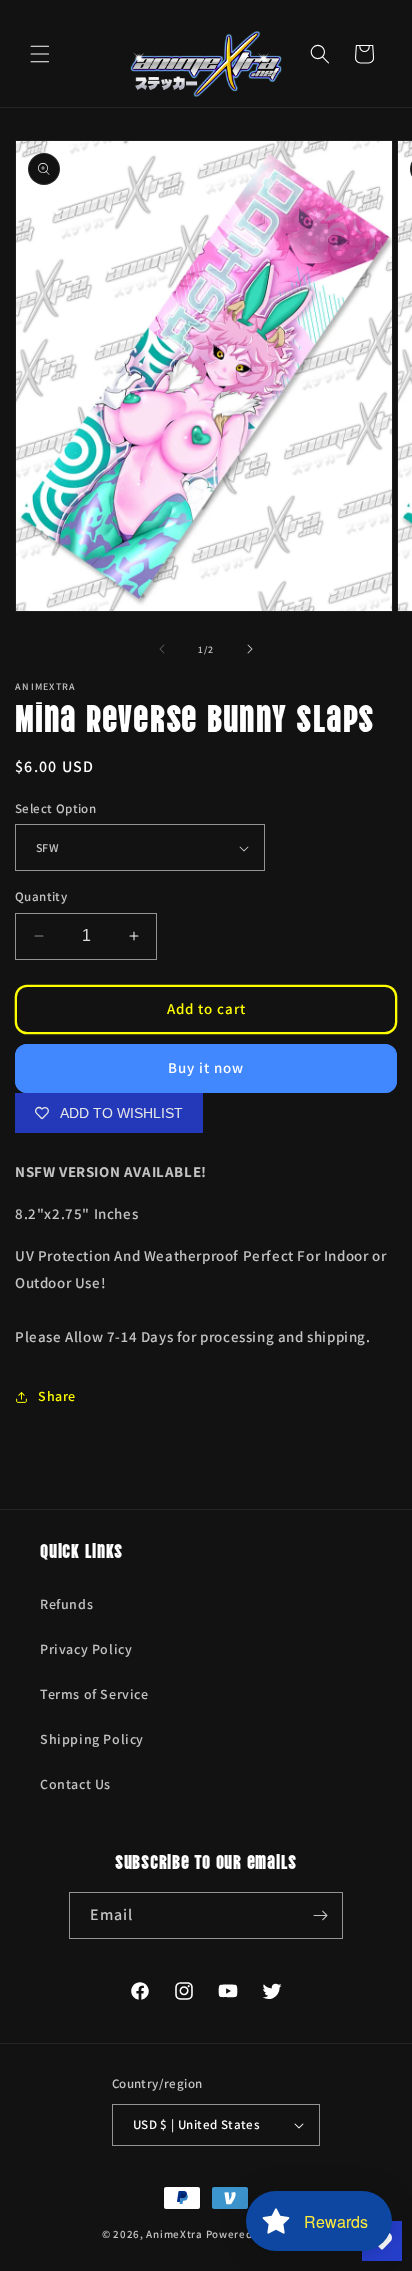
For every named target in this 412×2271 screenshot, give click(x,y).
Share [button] (57, 1396)
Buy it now (206, 1067)
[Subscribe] (320, 1915)
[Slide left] (162, 649)
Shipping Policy (92, 1739)
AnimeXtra (174, 2234)
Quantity (41, 896)
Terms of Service (94, 1694)
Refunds (66, 1604)
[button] (40, 54)
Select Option (55, 808)
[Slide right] (250, 649)
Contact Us (75, 1784)
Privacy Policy (86, 1649)
